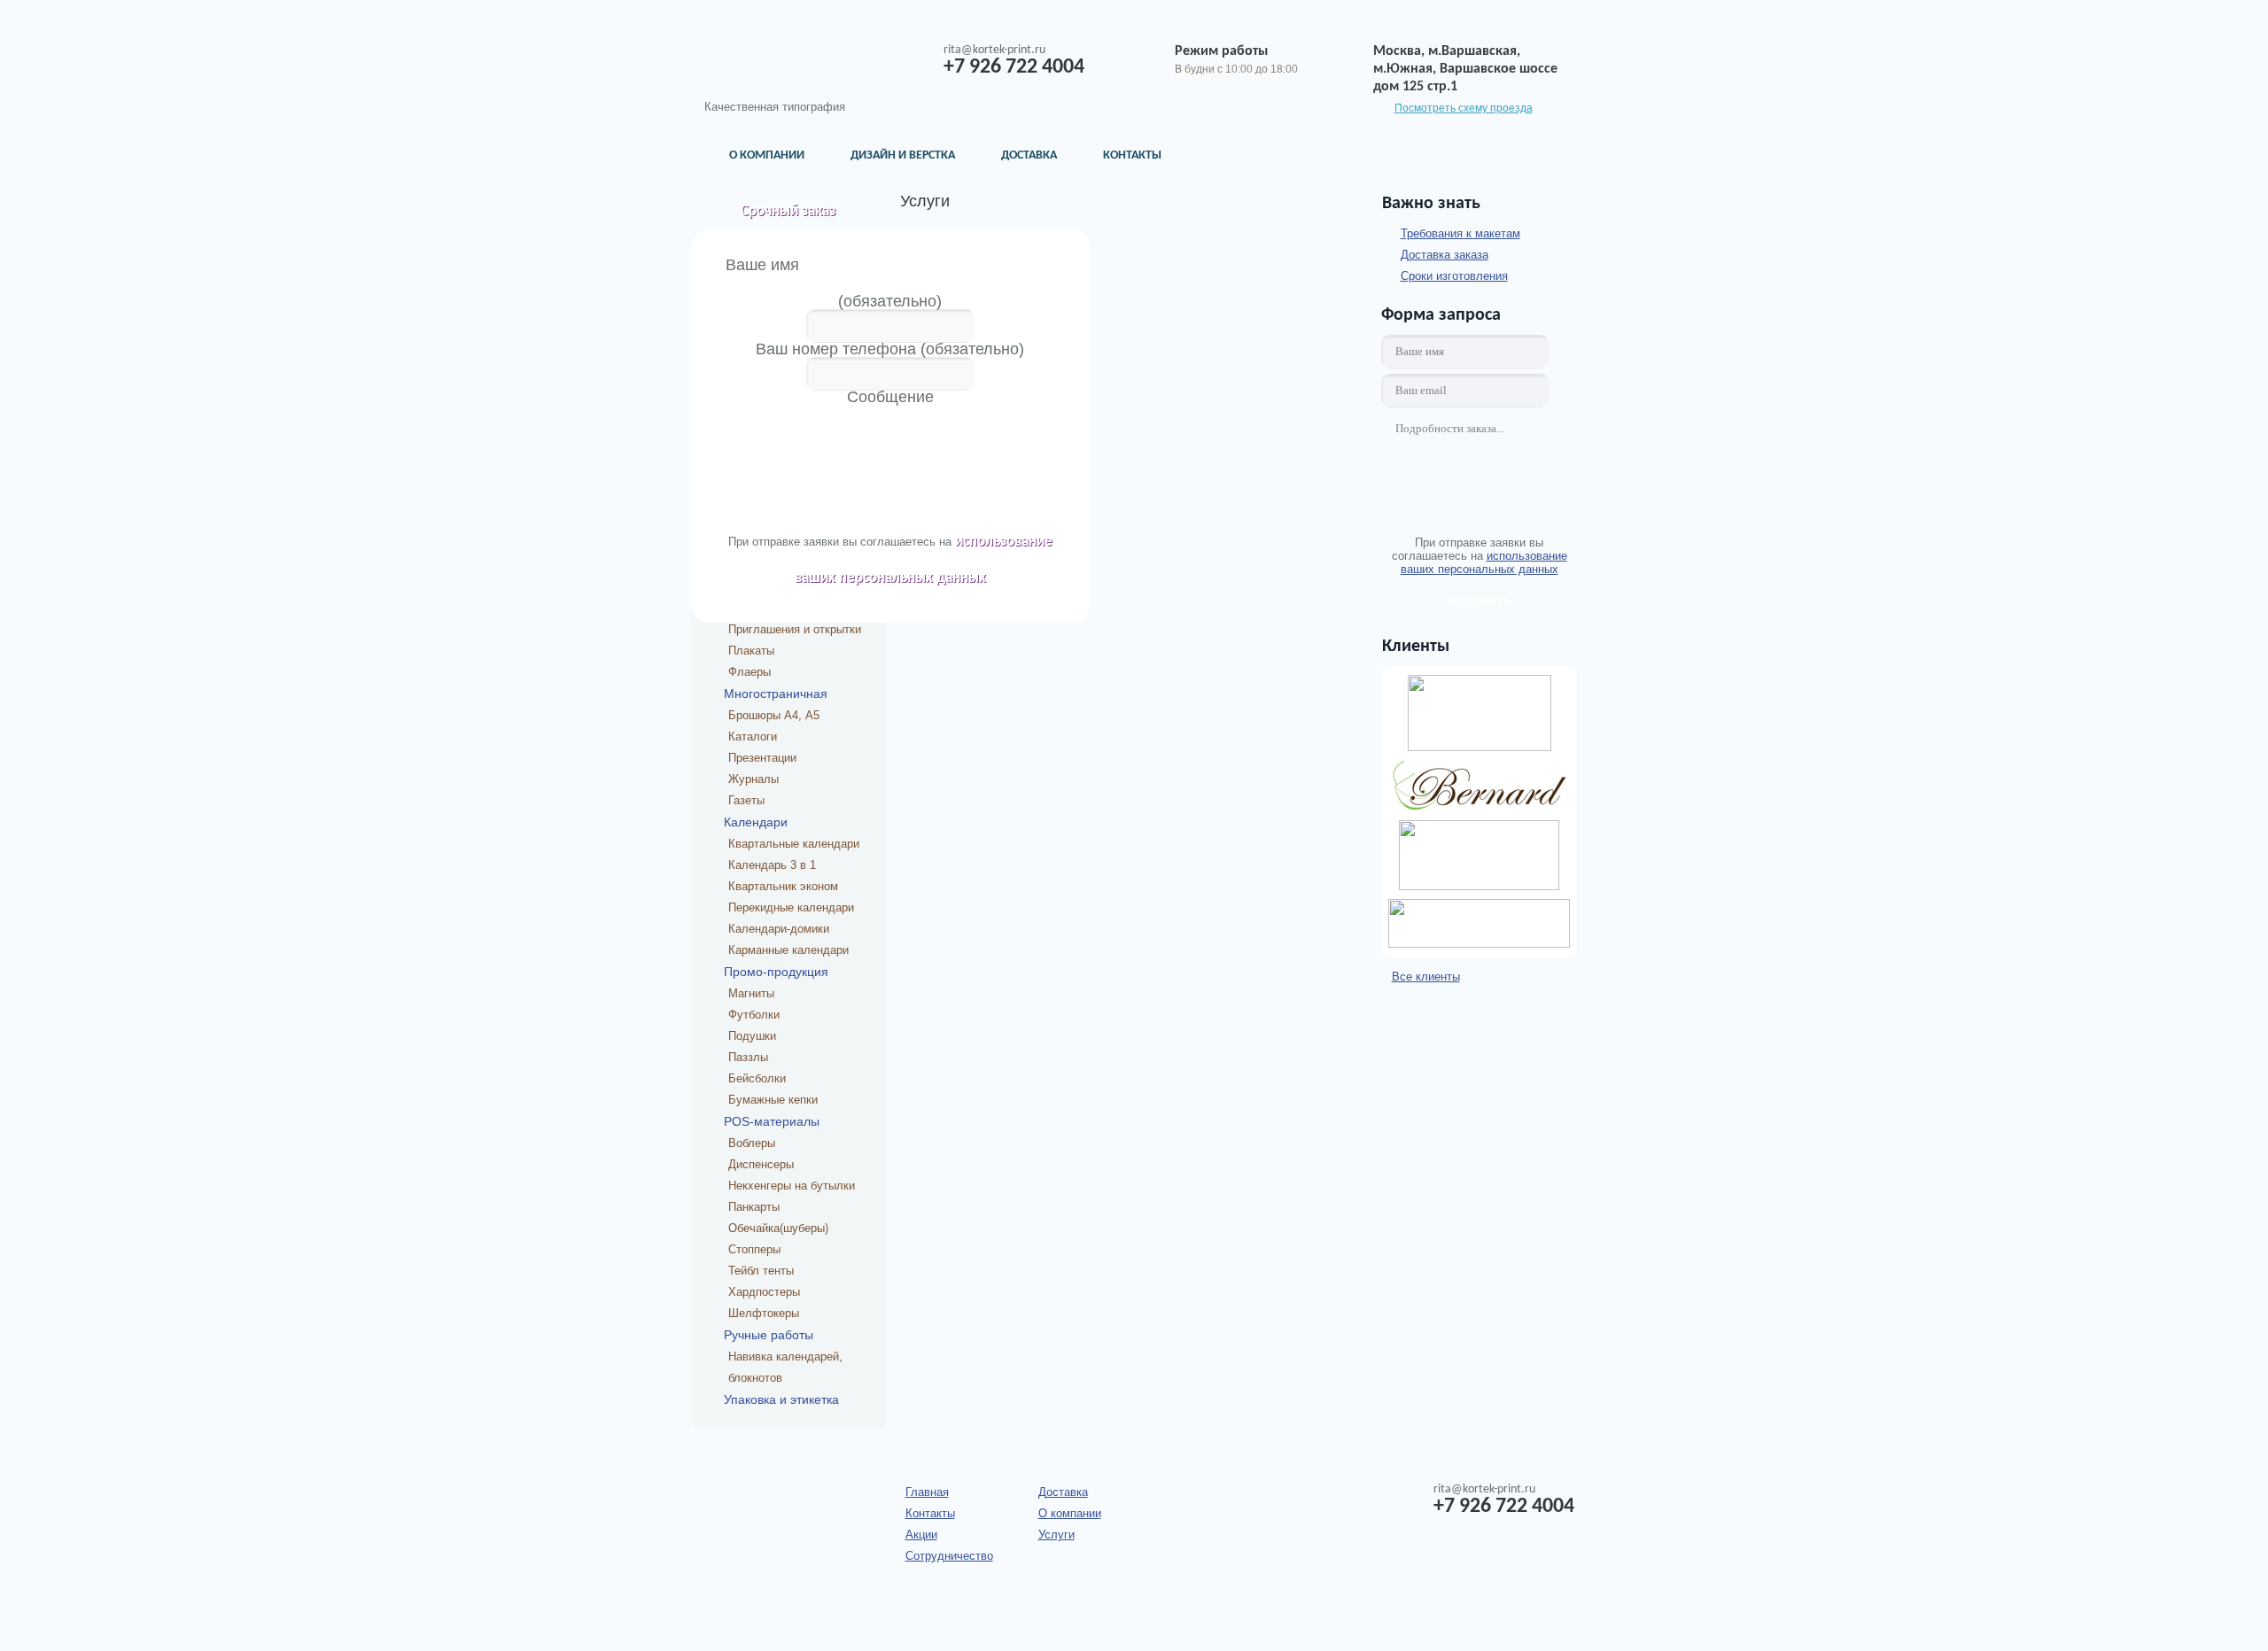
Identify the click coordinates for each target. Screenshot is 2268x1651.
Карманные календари (788, 950)
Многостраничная (776, 694)
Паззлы (748, 1057)
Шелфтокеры (764, 1313)
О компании (767, 155)
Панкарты (754, 1207)
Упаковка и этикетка (781, 1399)
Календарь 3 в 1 (772, 865)
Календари (756, 822)
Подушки (752, 1036)
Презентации (762, 758)
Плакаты (751, 651)
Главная (927, 1492)
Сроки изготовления (1454, 276)
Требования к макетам (1460, 233)
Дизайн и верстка (903, 155)
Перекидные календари (791, 907)
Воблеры (752, 1143)
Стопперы (754, 1249)
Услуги (1056, 1535)
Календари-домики (779, 929)
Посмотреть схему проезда (1464, 108)
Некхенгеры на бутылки (792, 1186)
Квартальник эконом (783, 886)
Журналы (753, 779)
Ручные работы (769, 1335)
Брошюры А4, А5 (774, 715)
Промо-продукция (776, 972)
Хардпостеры (764, 1292)
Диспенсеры (761, 1164)
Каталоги (753, 736)
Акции (921, 1535)
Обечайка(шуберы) (778, 1228)
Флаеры (750, 672)
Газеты (746, 800)
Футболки (754, 1015)
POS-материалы (772, 1121)
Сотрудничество (949, 1556)
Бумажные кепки (773, 1100)
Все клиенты (1426, 977)
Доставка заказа (1445, 255)
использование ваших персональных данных (1484, 562)
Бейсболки (757, 1078)
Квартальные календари (794, 844)
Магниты (751, 993)
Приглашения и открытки (795, 629)
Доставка (1029, 155)
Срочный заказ (788, 211)
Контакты (1132, 155)
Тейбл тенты (761, 1271)
